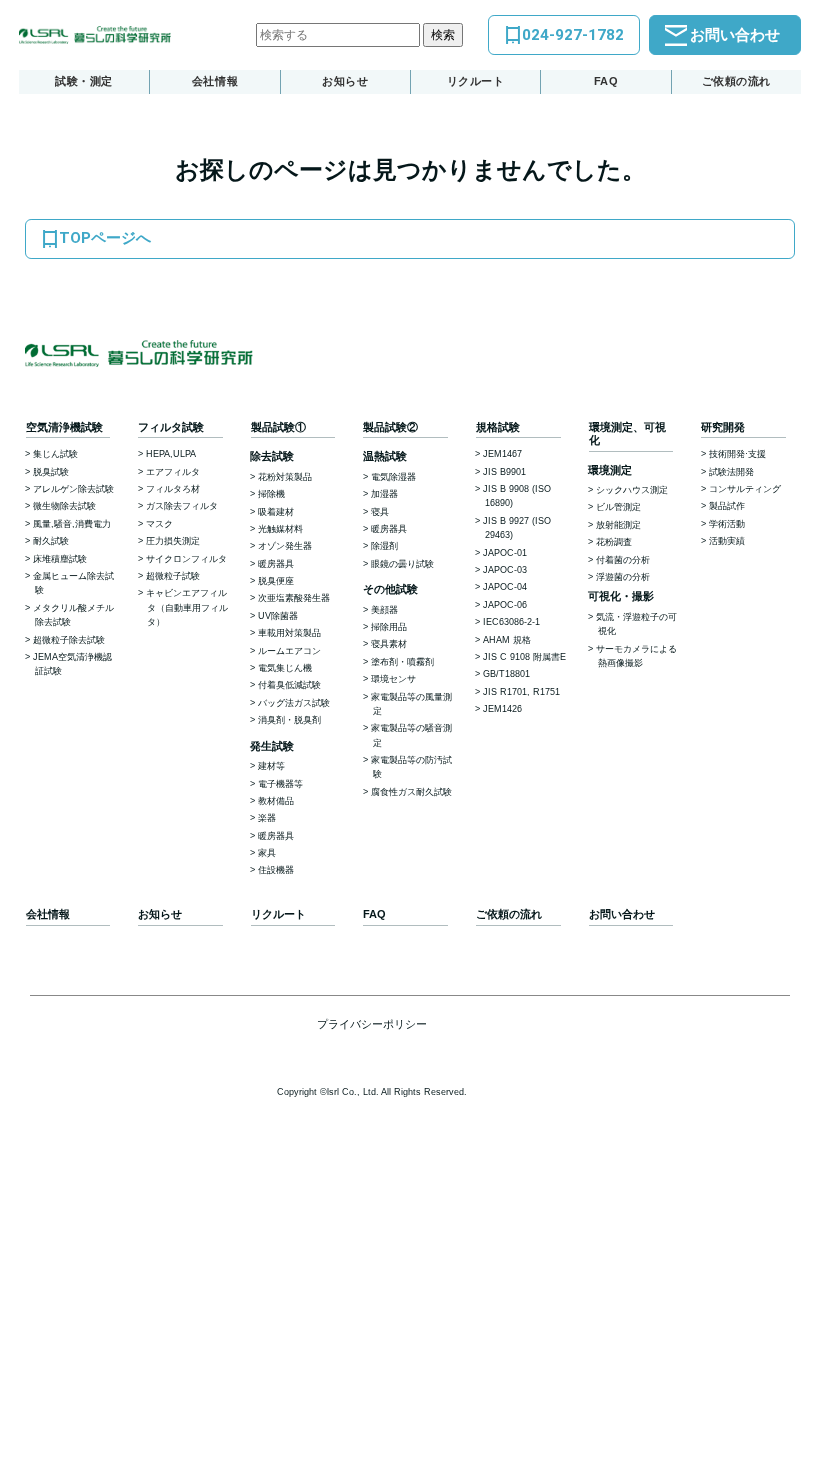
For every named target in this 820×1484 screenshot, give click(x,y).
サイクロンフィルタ (186, 559)
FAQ (606, 81)
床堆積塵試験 (60, 559)
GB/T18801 (506, 674)
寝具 (380, 512)
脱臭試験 (51, 472)
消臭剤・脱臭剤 (289, 720)
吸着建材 (276, 512)
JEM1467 (502, 454)
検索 (443, 35)
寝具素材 (389, 644)
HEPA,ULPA (171, 454)
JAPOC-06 (505, 605)
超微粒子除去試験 (69, 640)
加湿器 (384, 494)
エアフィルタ (173, 472)
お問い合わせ (735, 35)
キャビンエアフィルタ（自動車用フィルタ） (187, 607)
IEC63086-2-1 (511, 622)
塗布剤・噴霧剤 (402, 662)
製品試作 (727, 506)
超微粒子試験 (173, 576)
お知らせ (345, 81)
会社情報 (215, 81)
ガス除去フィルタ (182, 506)
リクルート (476, 81)
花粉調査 (614, 542)
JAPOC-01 (505, 553)
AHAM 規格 (507, 640)
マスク (159, 524)
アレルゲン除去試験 (73, 489)
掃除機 (271, 494)
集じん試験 (55, 454)
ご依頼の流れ (736, 81)
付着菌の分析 (623, 560)
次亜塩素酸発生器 (294, 598)
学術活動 (727, 524)
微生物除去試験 (64, 506)
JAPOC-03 (505, 570)
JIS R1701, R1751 (521, 692)
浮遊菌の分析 (623, 577)
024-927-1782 (573, 35)
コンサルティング (745, 489)
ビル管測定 (618, 507)
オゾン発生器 (285, 546)
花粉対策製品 (285, 477)
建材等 (271, 766)
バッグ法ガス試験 (294, 703)
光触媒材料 (280, 529)
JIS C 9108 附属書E (524, 657)
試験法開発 (731, 472)
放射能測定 (618, 525)
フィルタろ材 (173, 489)
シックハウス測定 (632, 490)
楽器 (267, 818)
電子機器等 (280, 784)
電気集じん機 (285, 668)
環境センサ (393, 679)
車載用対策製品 (289, 633)
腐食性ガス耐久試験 (411, 792)
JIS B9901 (504, 472)
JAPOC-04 (505, 587)
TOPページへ (105, 238)
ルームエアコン (289, 651)
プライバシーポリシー (372, 1024)
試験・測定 (84, 81)
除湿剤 (384, 546)
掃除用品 (389, 627)
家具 (267, 853)
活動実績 (727, 541)
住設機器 (276, 870)
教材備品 (276, 801)
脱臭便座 (276, 581)
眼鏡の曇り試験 (402, 564)
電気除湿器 (393, 477)
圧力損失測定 (173, 541)
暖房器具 (276, 564)
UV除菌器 (278, 616)
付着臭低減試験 (289, 685)
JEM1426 (502, 709)
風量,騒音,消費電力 (72, 524)
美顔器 (384, 610)
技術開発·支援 (737, 454)
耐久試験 (51, 541)
